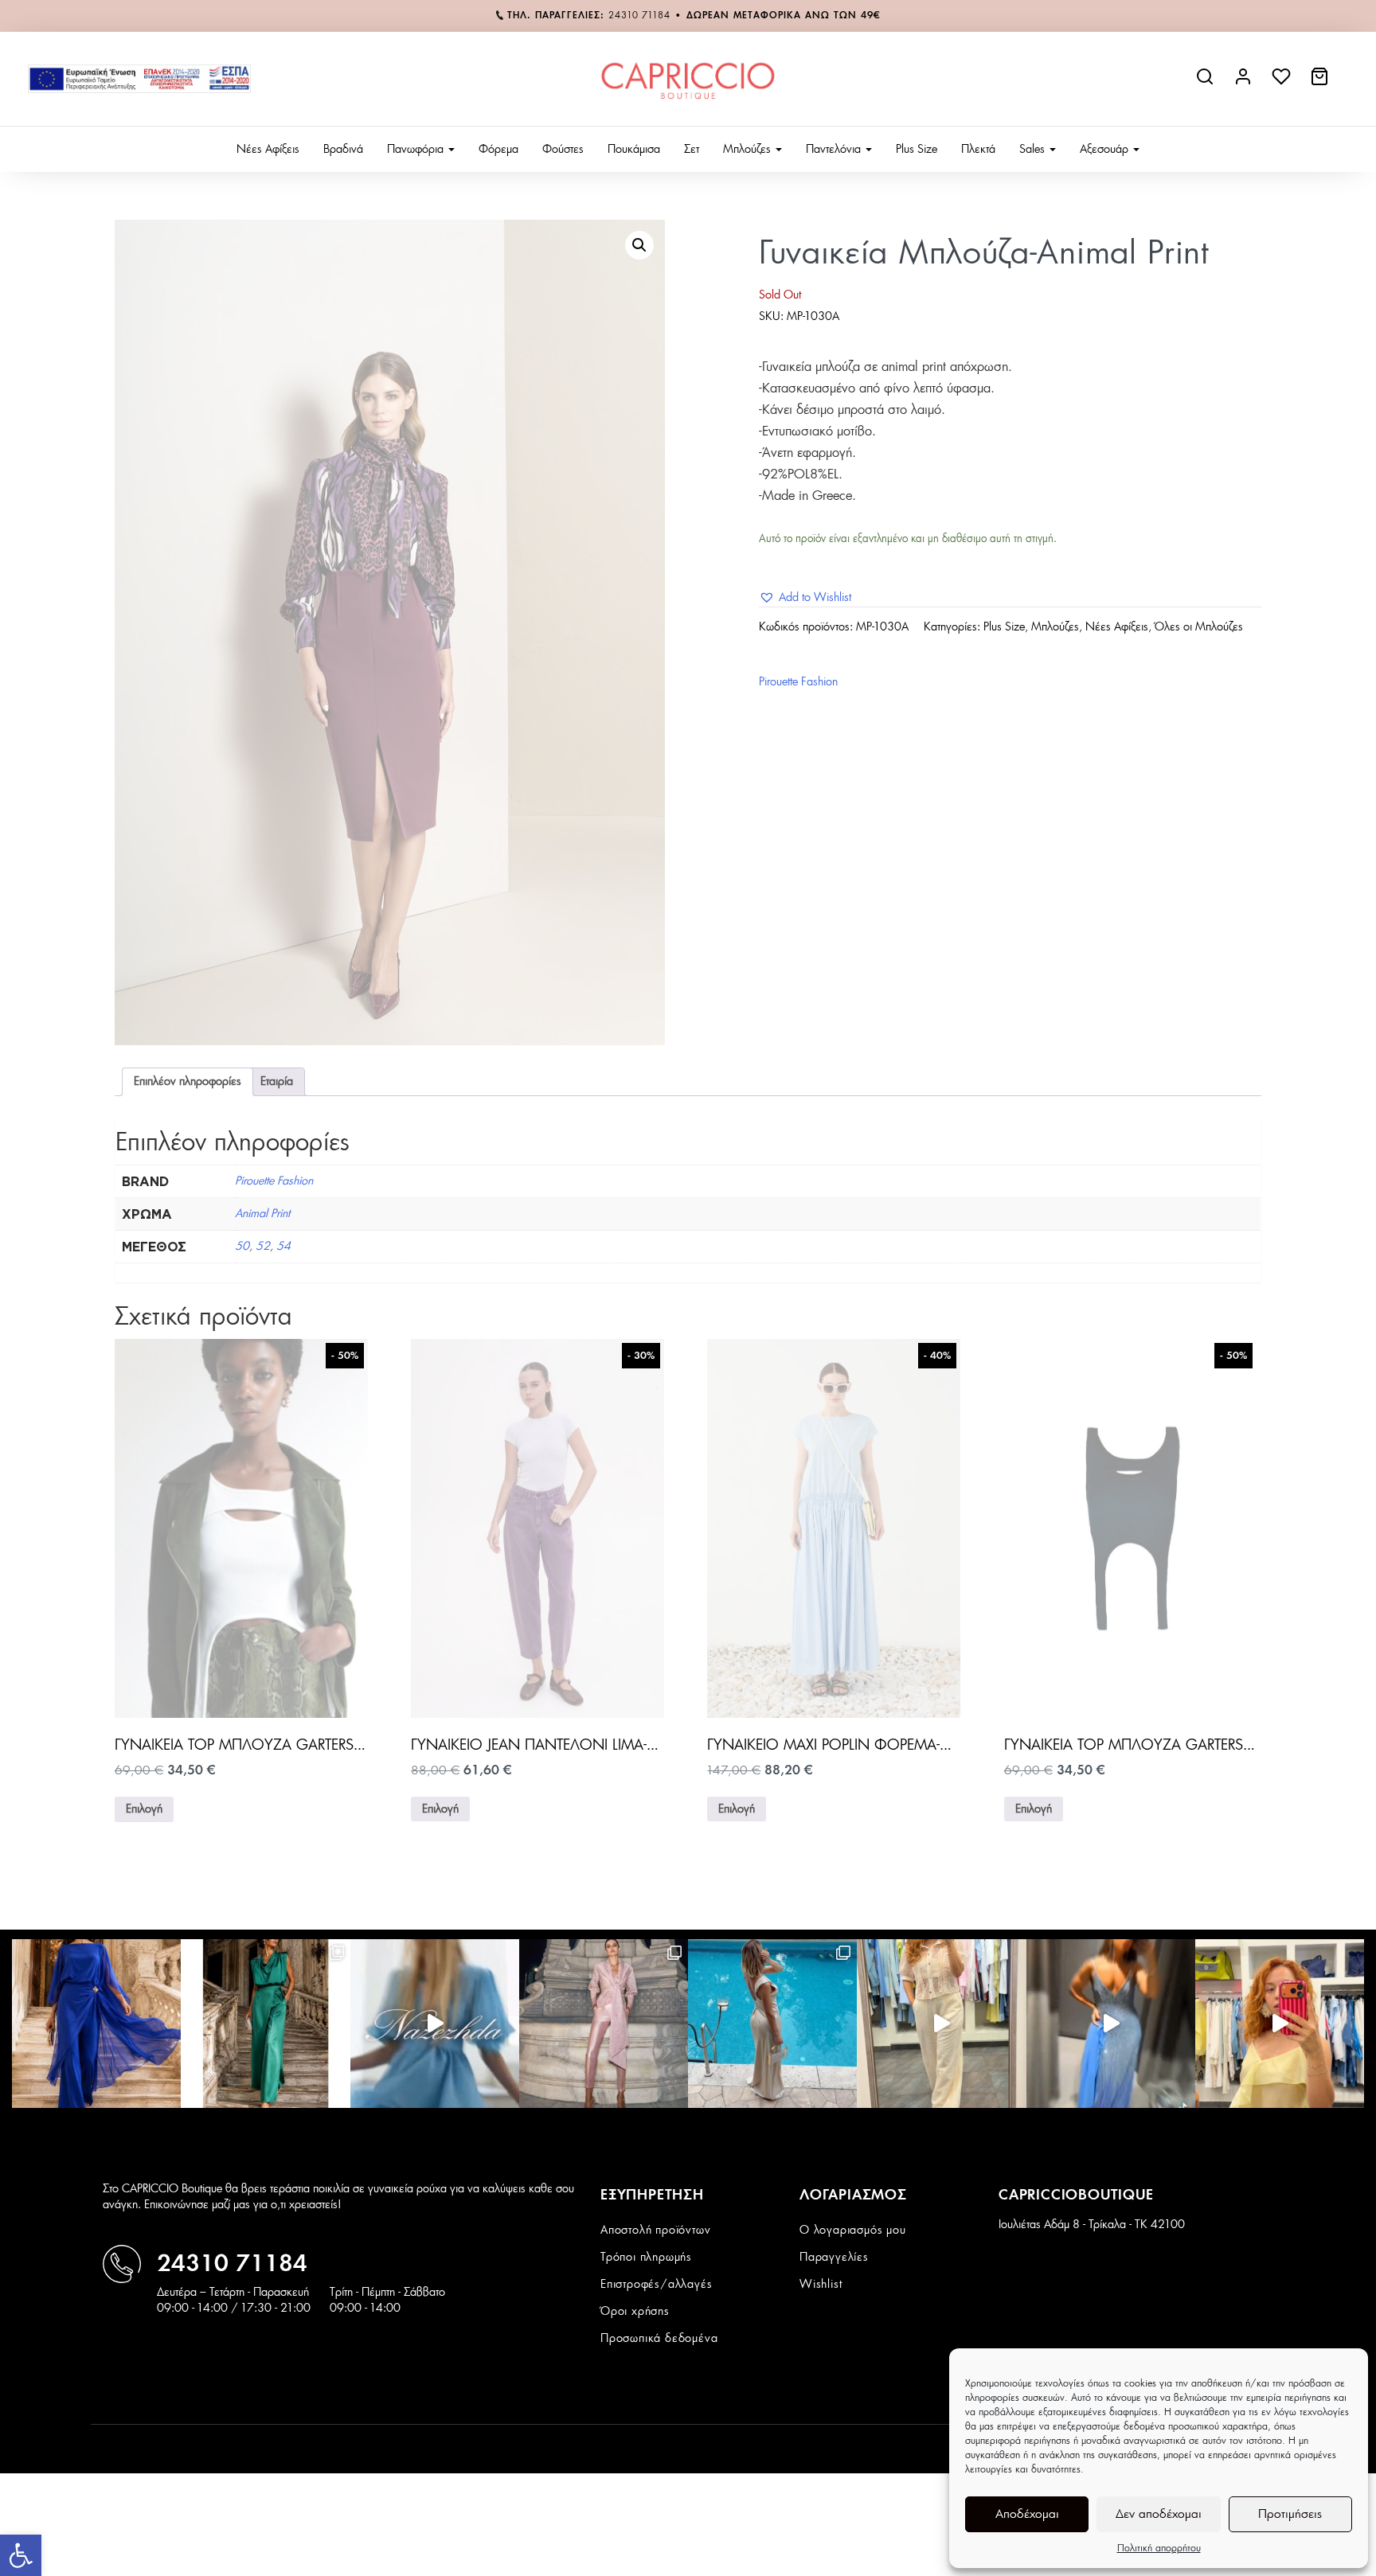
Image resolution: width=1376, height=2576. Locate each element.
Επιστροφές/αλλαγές (656, 2285)
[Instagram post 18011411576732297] (435, 2024)
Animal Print (262, 1214)
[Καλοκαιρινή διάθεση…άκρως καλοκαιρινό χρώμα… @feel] (1280, 2024)
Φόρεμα (498, 150)
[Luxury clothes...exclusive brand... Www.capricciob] (604, 2024)
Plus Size (917, 150)
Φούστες (563, 150)
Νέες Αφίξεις (268, 150)
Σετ (692, 150)
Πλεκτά (978, 150)
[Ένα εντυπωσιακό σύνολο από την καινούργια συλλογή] (265, 2024)
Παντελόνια (835, 150)
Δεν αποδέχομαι (1159, 2514)
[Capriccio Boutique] (688, 79)
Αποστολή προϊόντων (655, 2231)
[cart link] (1321, 83)
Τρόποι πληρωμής (646, 2258)
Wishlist (821, 2285)
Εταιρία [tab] (277, 1082)
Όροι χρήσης (635, 2312)
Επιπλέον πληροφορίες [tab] (188, 1082)
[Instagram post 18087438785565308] (1111, 2024)
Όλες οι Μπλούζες (1199, 627)
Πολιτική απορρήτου (1159, 2548)
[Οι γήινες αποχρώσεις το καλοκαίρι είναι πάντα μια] (772, 2024)
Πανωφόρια (417, 150)
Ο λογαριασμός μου (853, 2231)
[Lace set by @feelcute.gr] (941, 2024)
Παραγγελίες (834, 2258)
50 (242, 1247)
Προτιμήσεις (1290, 2514)
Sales (1034, 150)
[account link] (1245, 83)
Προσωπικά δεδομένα (659, 2339)
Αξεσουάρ (1106, 150)
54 (283, 1247)
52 (263, 1247)
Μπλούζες (749, 150)
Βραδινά (343, 150)
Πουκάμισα (634, 150)
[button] (21, 2555)
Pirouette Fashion (798, 682)
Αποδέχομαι (1027, 2514)
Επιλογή (144, 1809)
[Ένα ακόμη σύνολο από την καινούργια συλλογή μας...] (96, 2024)
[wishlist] (1283, 83)
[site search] (1206, 83)
